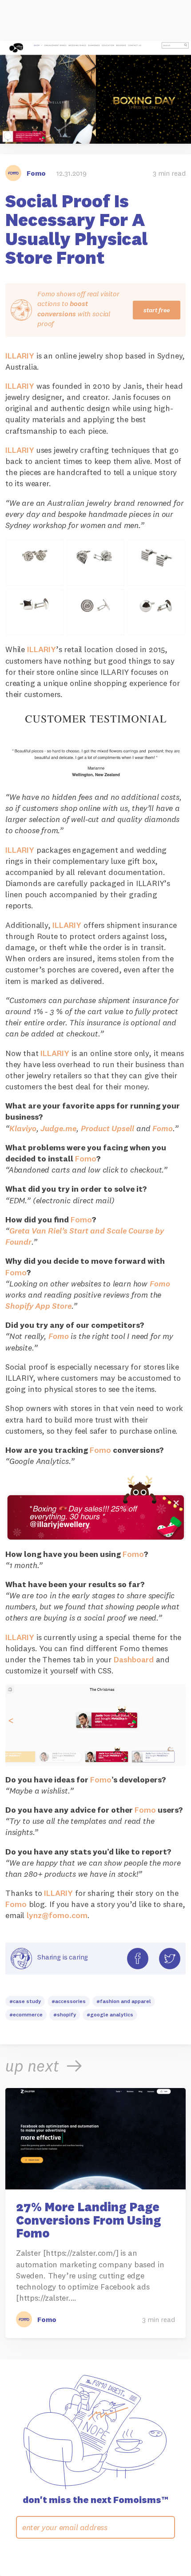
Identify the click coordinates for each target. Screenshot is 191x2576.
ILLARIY (20, 356)
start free (157, 310)
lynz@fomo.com (57, 1915)
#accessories (69, 2001)
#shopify (65, 2014)
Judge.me (58, 1128)
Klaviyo (23, 1128)
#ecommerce (26, 2014)
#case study (25, 2001)
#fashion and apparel (124, 2001)
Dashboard (134, 1659)
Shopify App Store (38, 1306)
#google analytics (110, 2014)
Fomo (163, 1128)
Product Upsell (107, 1128)
